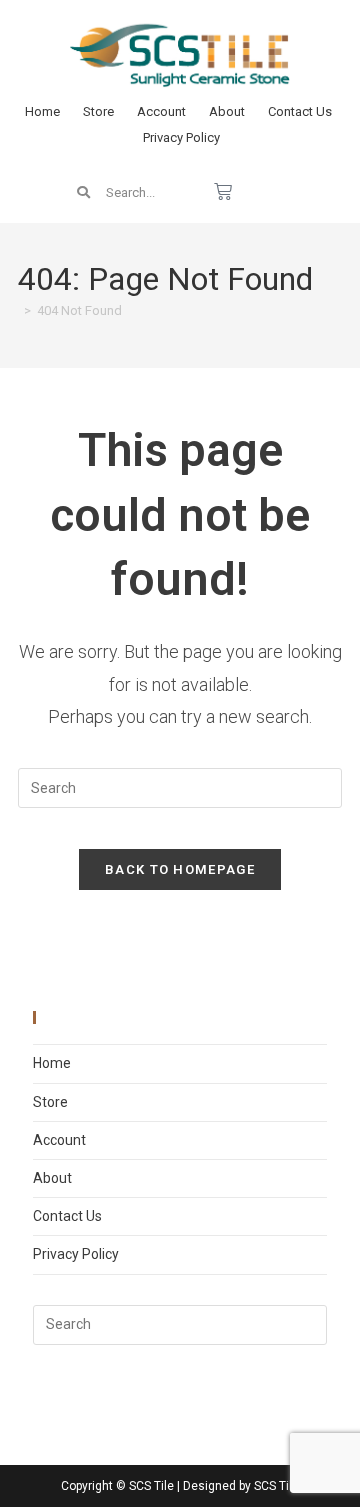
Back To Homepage (180, 869)
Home (42, 111)
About (227, 111)
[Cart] (223, 192)
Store (98, 111)
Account (161, 111)
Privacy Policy (181, 137)
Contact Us (300, 111)
